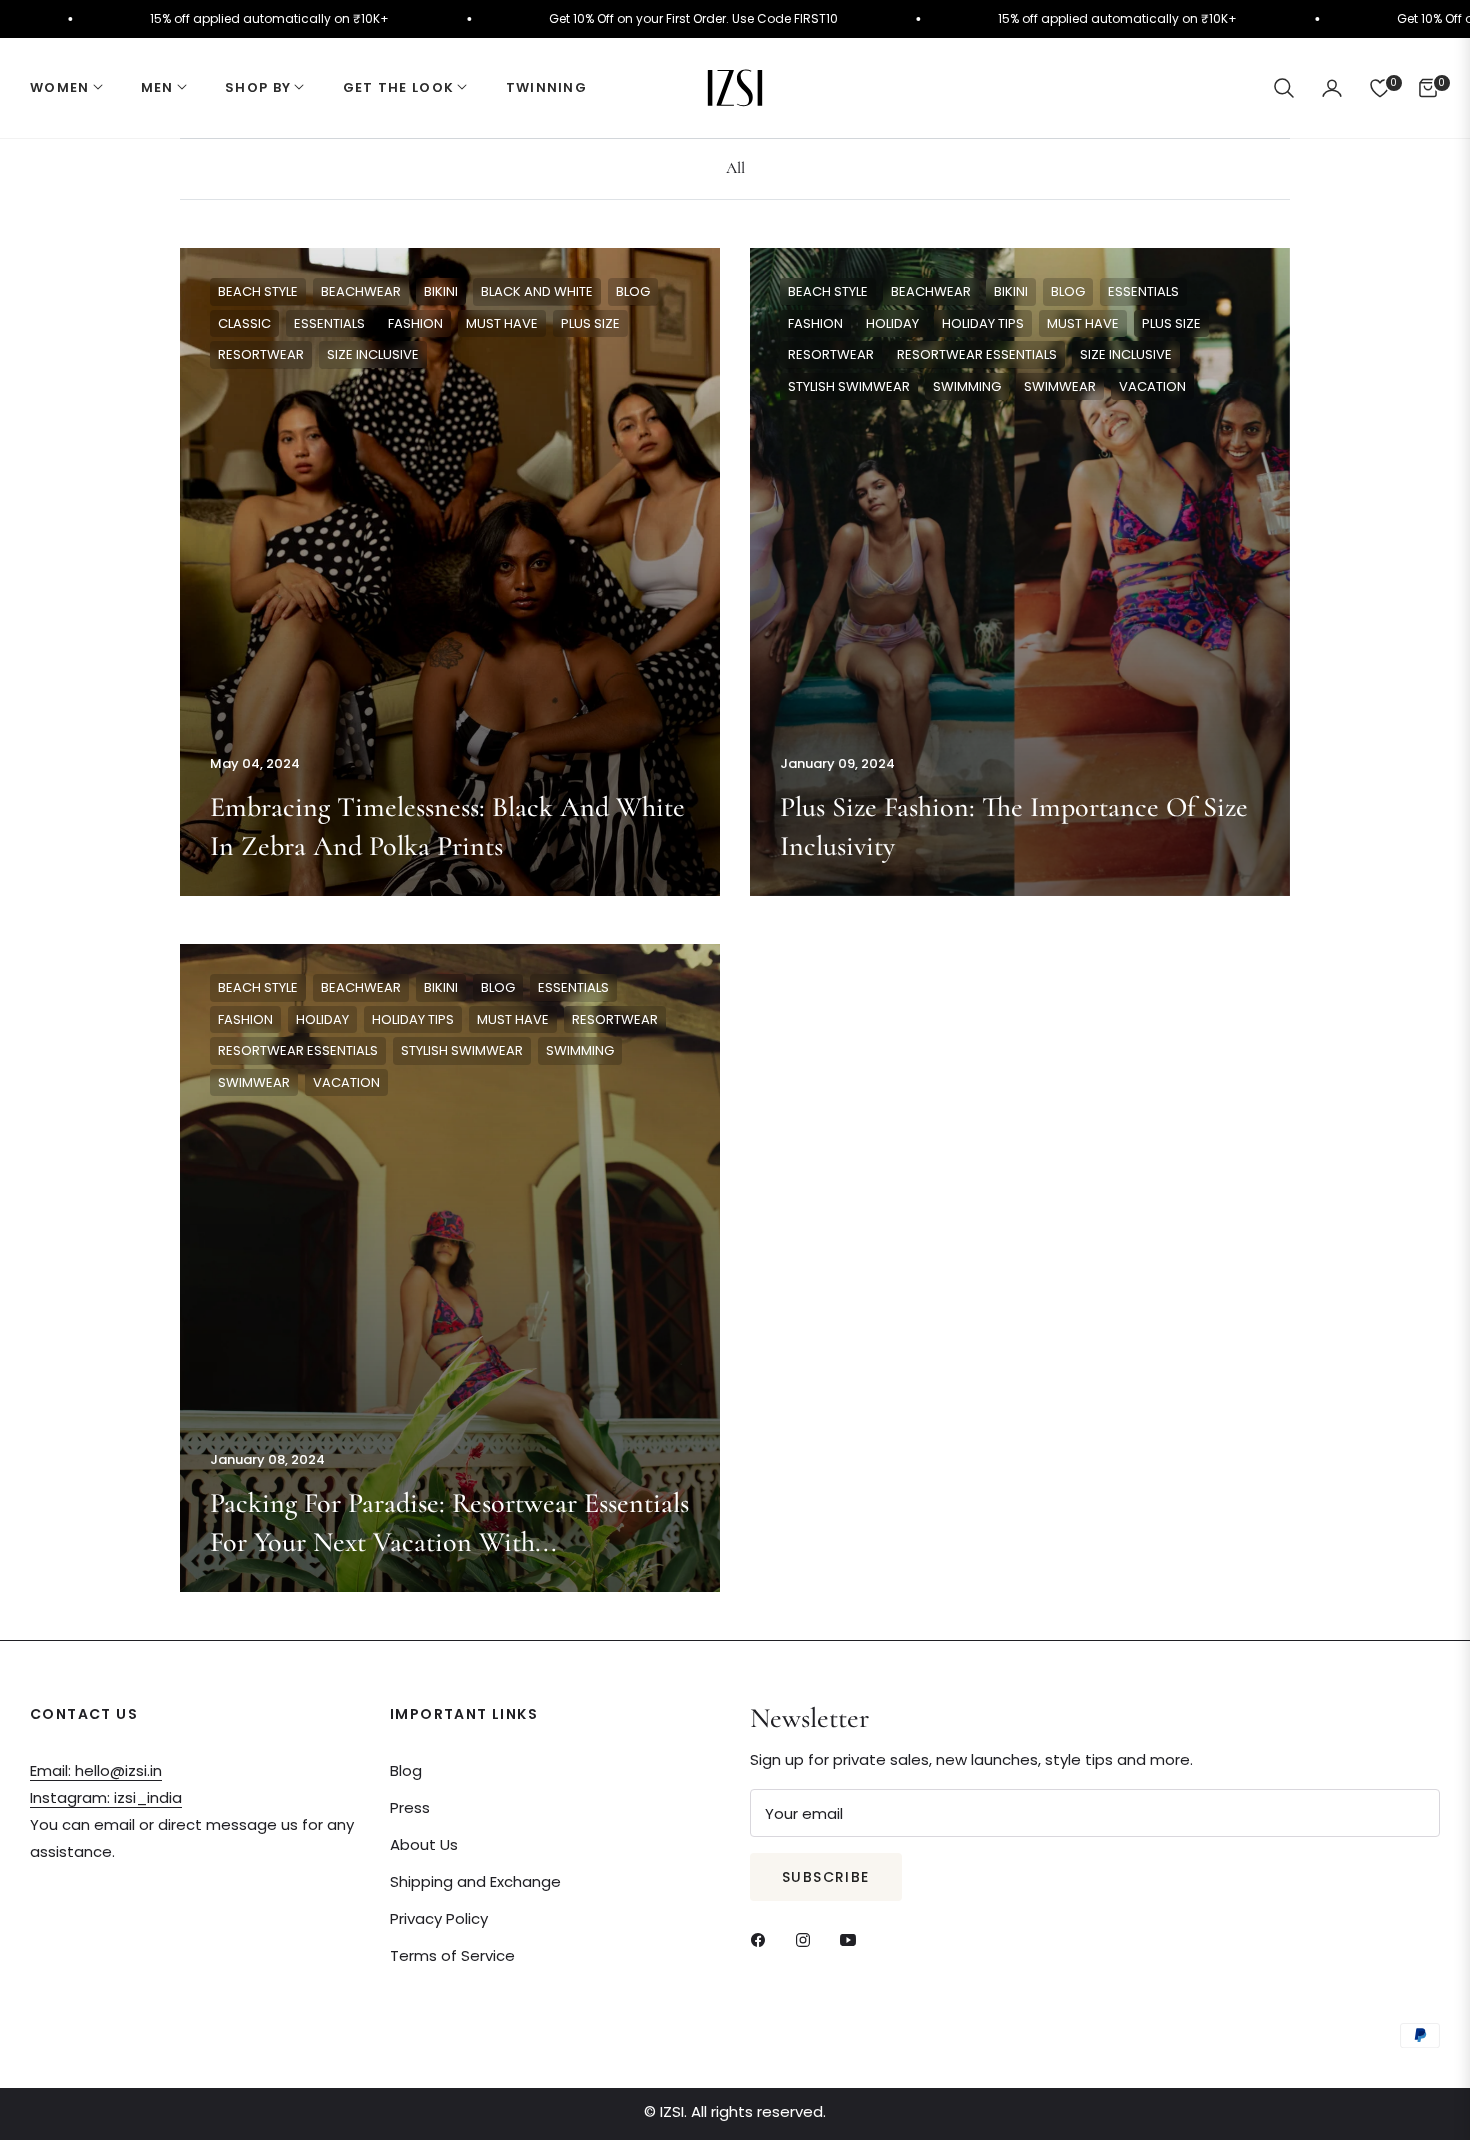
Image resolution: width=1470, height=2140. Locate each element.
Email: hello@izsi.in (96, 1770)
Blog (406, 1770)
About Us (424, 1844)
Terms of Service (452, 1955)
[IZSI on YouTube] (853, 1938)
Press (410, 1807)
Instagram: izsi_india (106, 1797)
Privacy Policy (439, 1918)
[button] (1284, 88)
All (735, 168)
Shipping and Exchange (475, 1881)
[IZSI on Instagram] (808, 1938)
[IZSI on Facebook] (763, 1938)
